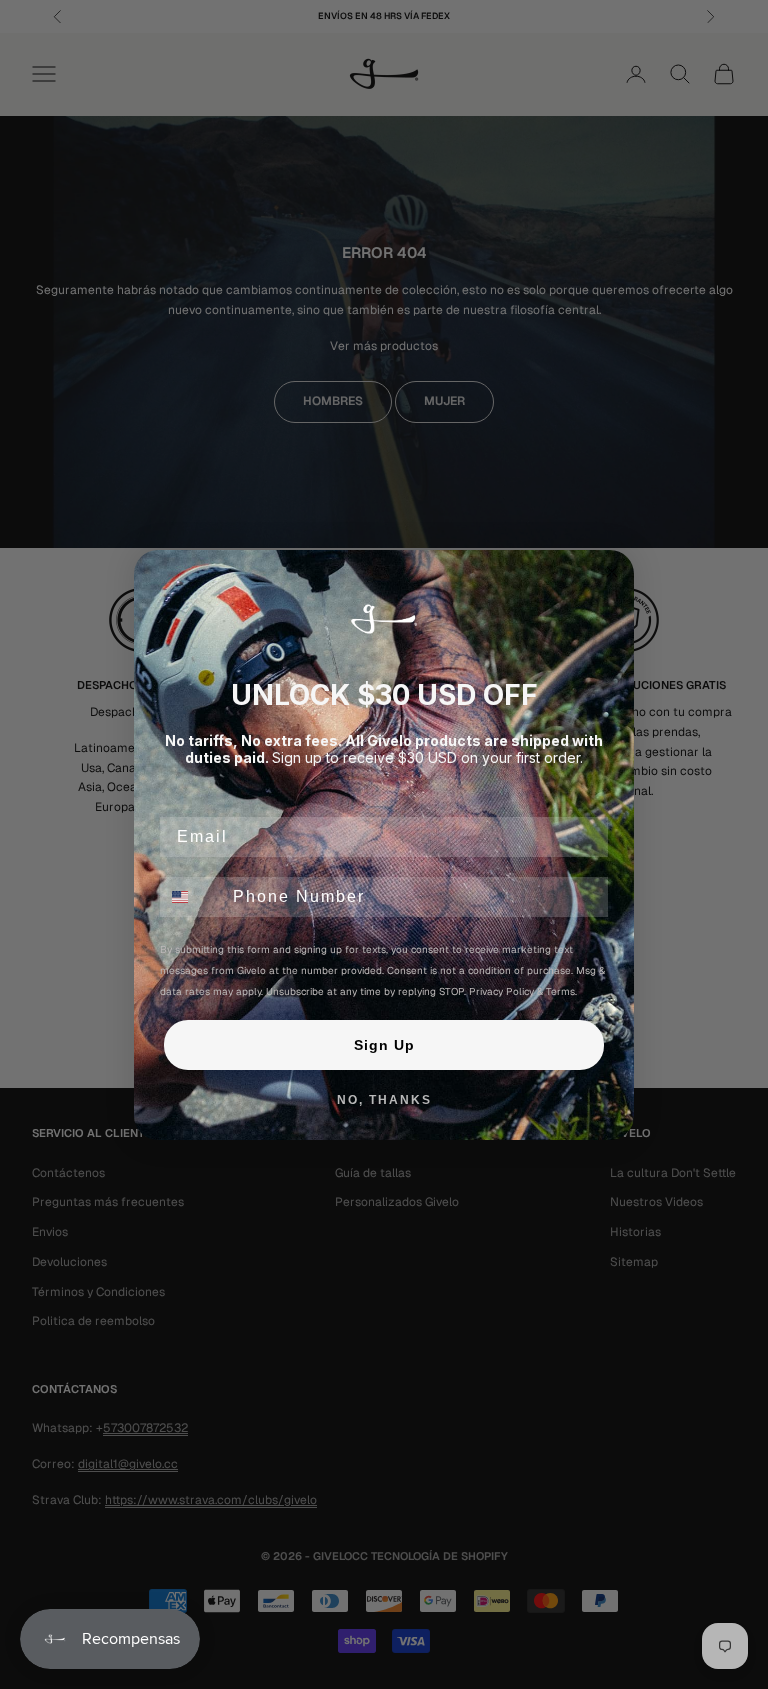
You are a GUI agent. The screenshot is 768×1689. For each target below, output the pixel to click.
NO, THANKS (384, 1100)
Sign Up (384, 1045)
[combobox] (192, 897)
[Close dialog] (612, 572)
